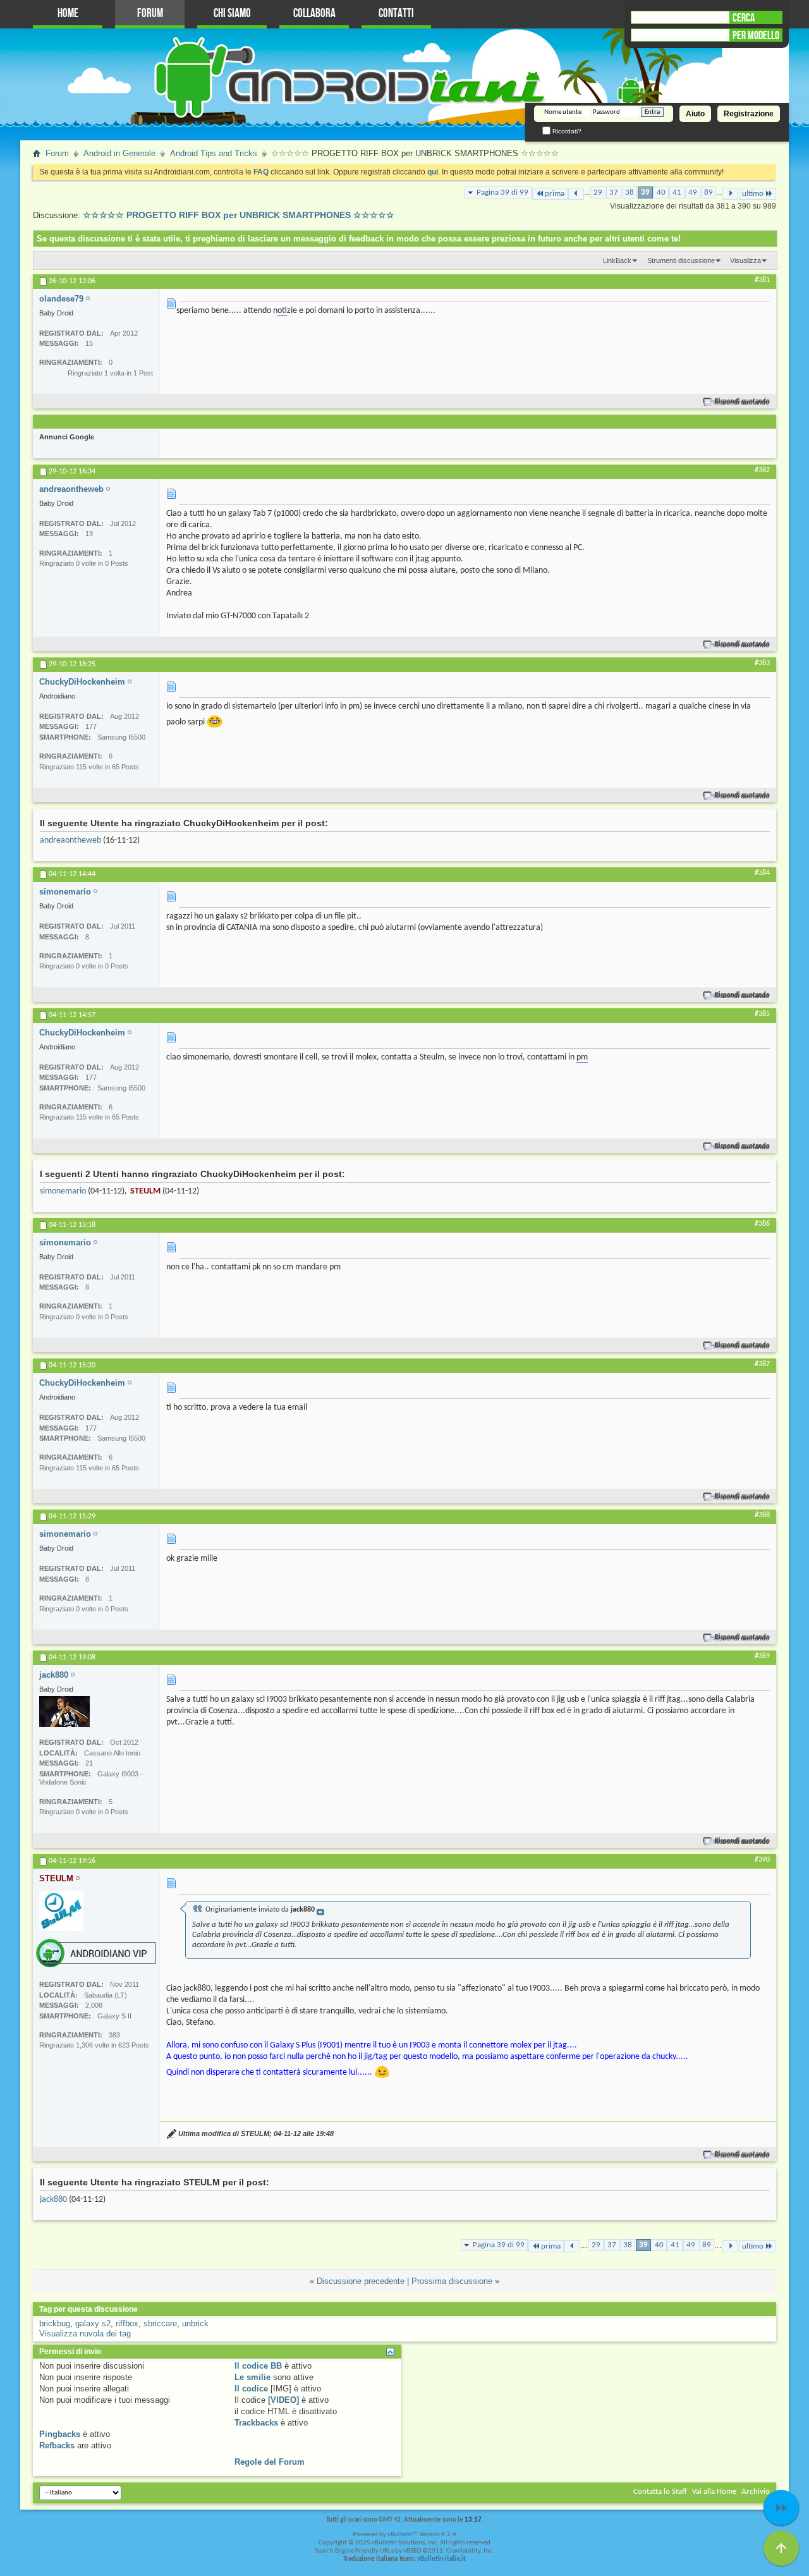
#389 (762, 1656)
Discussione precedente (361, 2281)
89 (709, 192)
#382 (762, 470)
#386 (762, 1224)
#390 (762, 1860)
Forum (150, 14)
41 (677, 192)
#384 (762, 873)
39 (645, 192)
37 (614, 192)
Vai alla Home (714, 2492)
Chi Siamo (232, 14)
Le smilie (252, 2377)
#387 (762, 1364)
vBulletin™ (403, 2535)
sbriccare (160, 2323)
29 (598, 192)
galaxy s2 (93, 2323)
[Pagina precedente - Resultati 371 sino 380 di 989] (576, 194)
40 (661, 192)
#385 (762, 1014)
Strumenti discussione (681, 260)
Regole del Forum (270, 2462)
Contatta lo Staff (660, 2492)
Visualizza (745, 260)
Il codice (251, 2389)
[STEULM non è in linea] (61, 1911)
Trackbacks (256, 2423)
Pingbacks (60, 2434)
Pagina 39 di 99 (502, 192)
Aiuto (695, 114)
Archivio (756, 2492)
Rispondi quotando (742, 402)
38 (630, 192)
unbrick (195, 2323)
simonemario (63, 1191)
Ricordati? (566, 131)
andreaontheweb (70, 840)
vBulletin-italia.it (441, 2559)
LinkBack (617, 260)
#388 (762, 1515)
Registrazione (749, 114)
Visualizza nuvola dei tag (85, 2334)
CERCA (744, 18)
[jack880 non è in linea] (64, 1712)
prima (555, 194)
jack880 (53, 2200)
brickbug (55, 2323)
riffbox (127, 2323)
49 (693, 192)
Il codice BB (258, 2366)
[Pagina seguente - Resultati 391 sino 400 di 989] (730, 194)
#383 (762, 663)
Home (68, 14)
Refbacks (57, 2445)
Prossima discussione (452, 2281)
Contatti (396, 14)
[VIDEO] (283, 2400)
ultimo (753, 194)
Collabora (314, 14)
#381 (762, 280)
